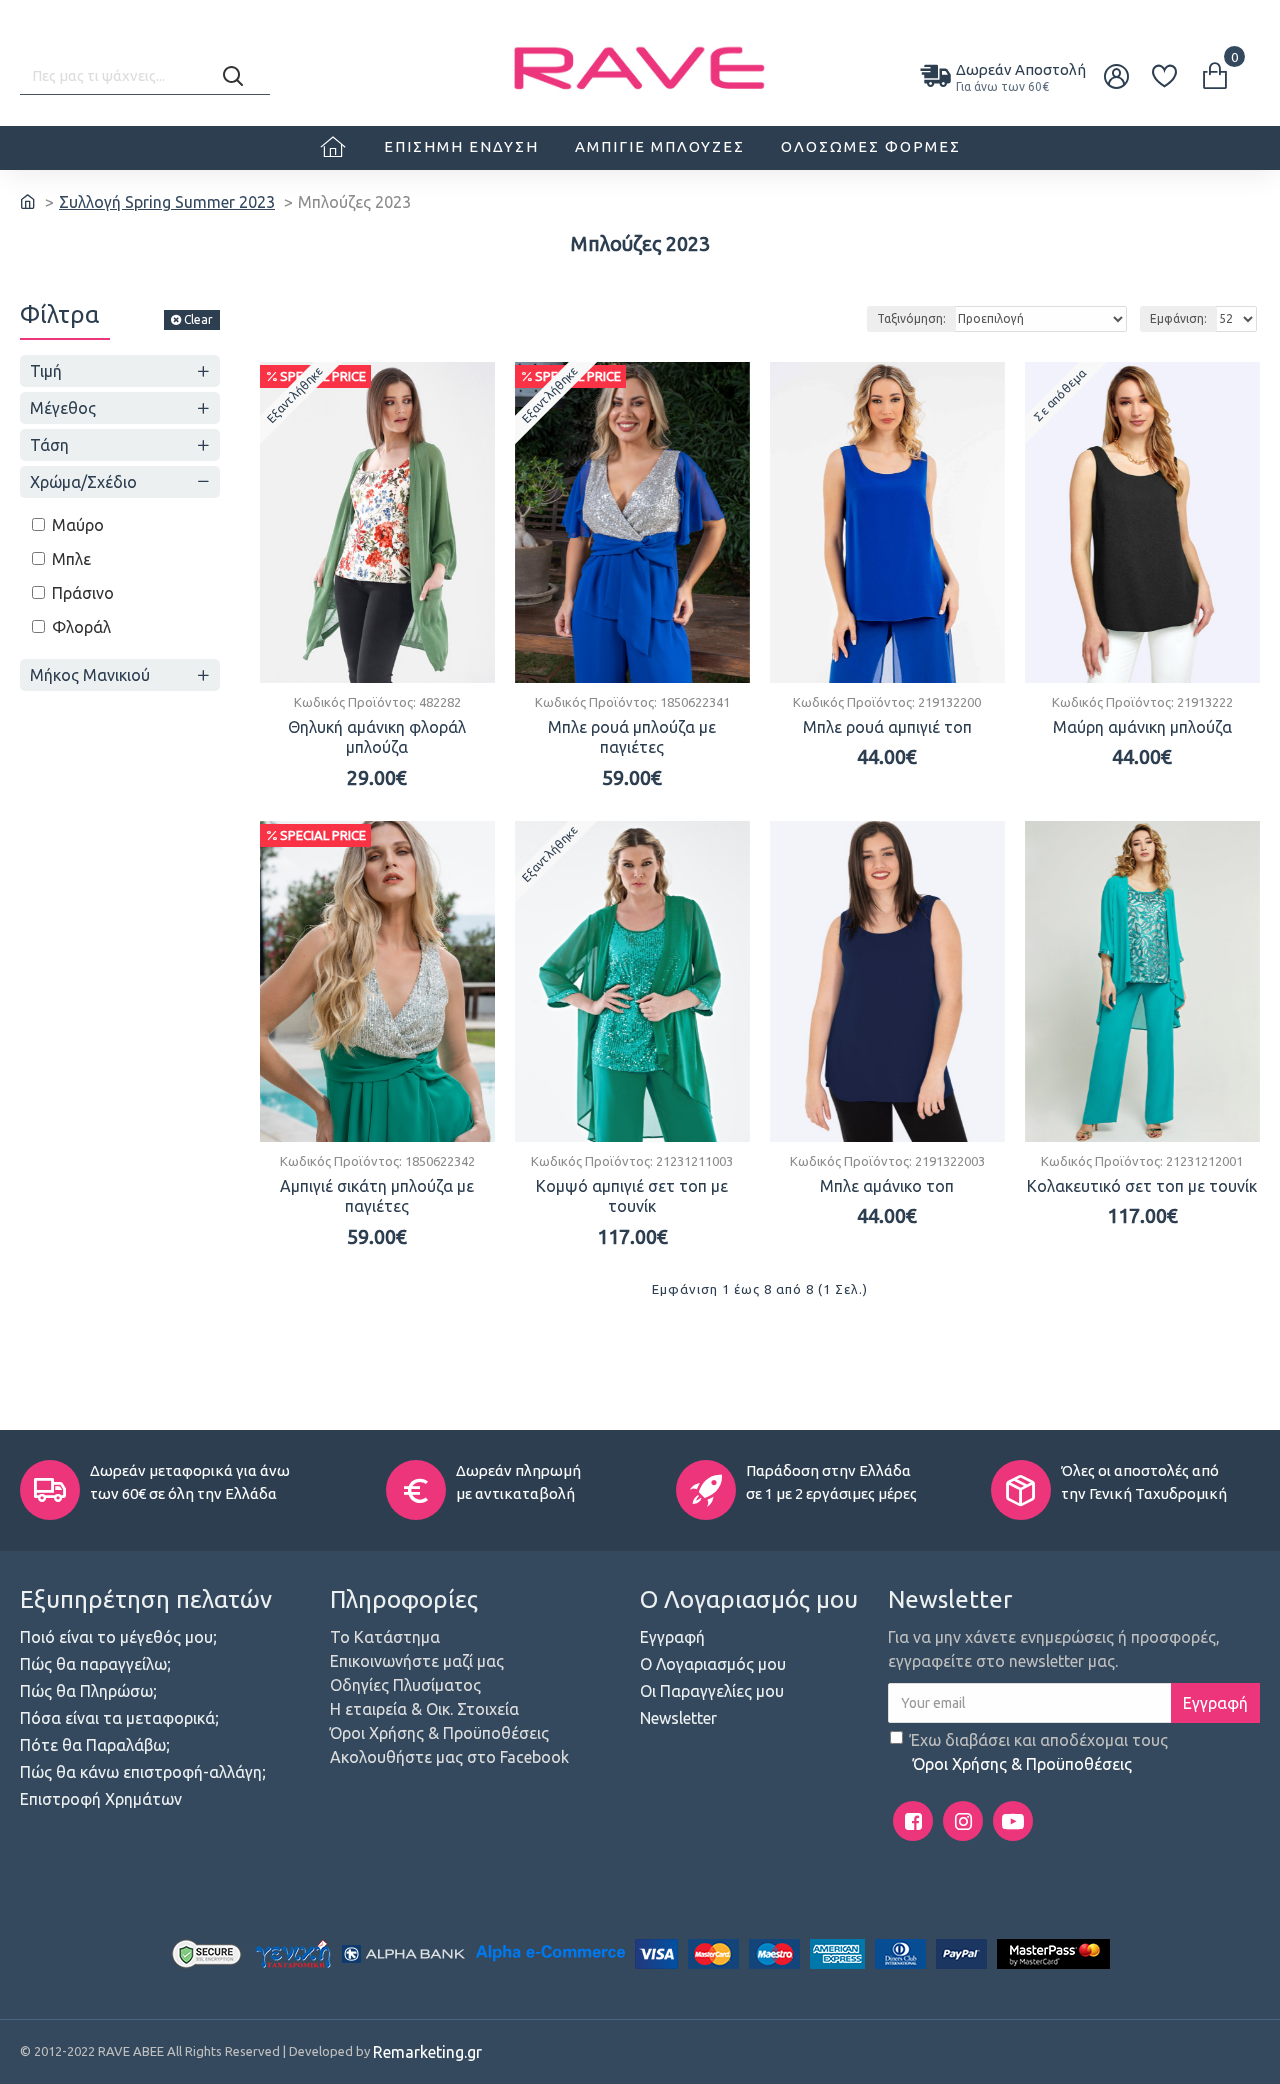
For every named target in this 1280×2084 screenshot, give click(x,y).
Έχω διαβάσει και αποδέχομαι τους (1039, 1752)
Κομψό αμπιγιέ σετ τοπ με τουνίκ (632, 1196)
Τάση (49, 445)
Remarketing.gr (427, 2052)
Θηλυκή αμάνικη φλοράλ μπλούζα (377, 737)
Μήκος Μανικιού (90, 675)
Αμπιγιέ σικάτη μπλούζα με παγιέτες (377, 1196)
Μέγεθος (63, 408)
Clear (198, 319)
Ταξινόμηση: (911, 318)
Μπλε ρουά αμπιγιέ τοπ (887, 727)
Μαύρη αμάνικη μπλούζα (1142, 727)
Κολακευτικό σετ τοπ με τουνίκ (1142, 1186)
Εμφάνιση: (1178, 318)
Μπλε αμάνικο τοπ (887, 1186)
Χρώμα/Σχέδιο (83, 482)
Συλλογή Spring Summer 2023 (167, 202)
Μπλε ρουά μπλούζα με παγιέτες (632, 737)
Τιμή (46, 371)
